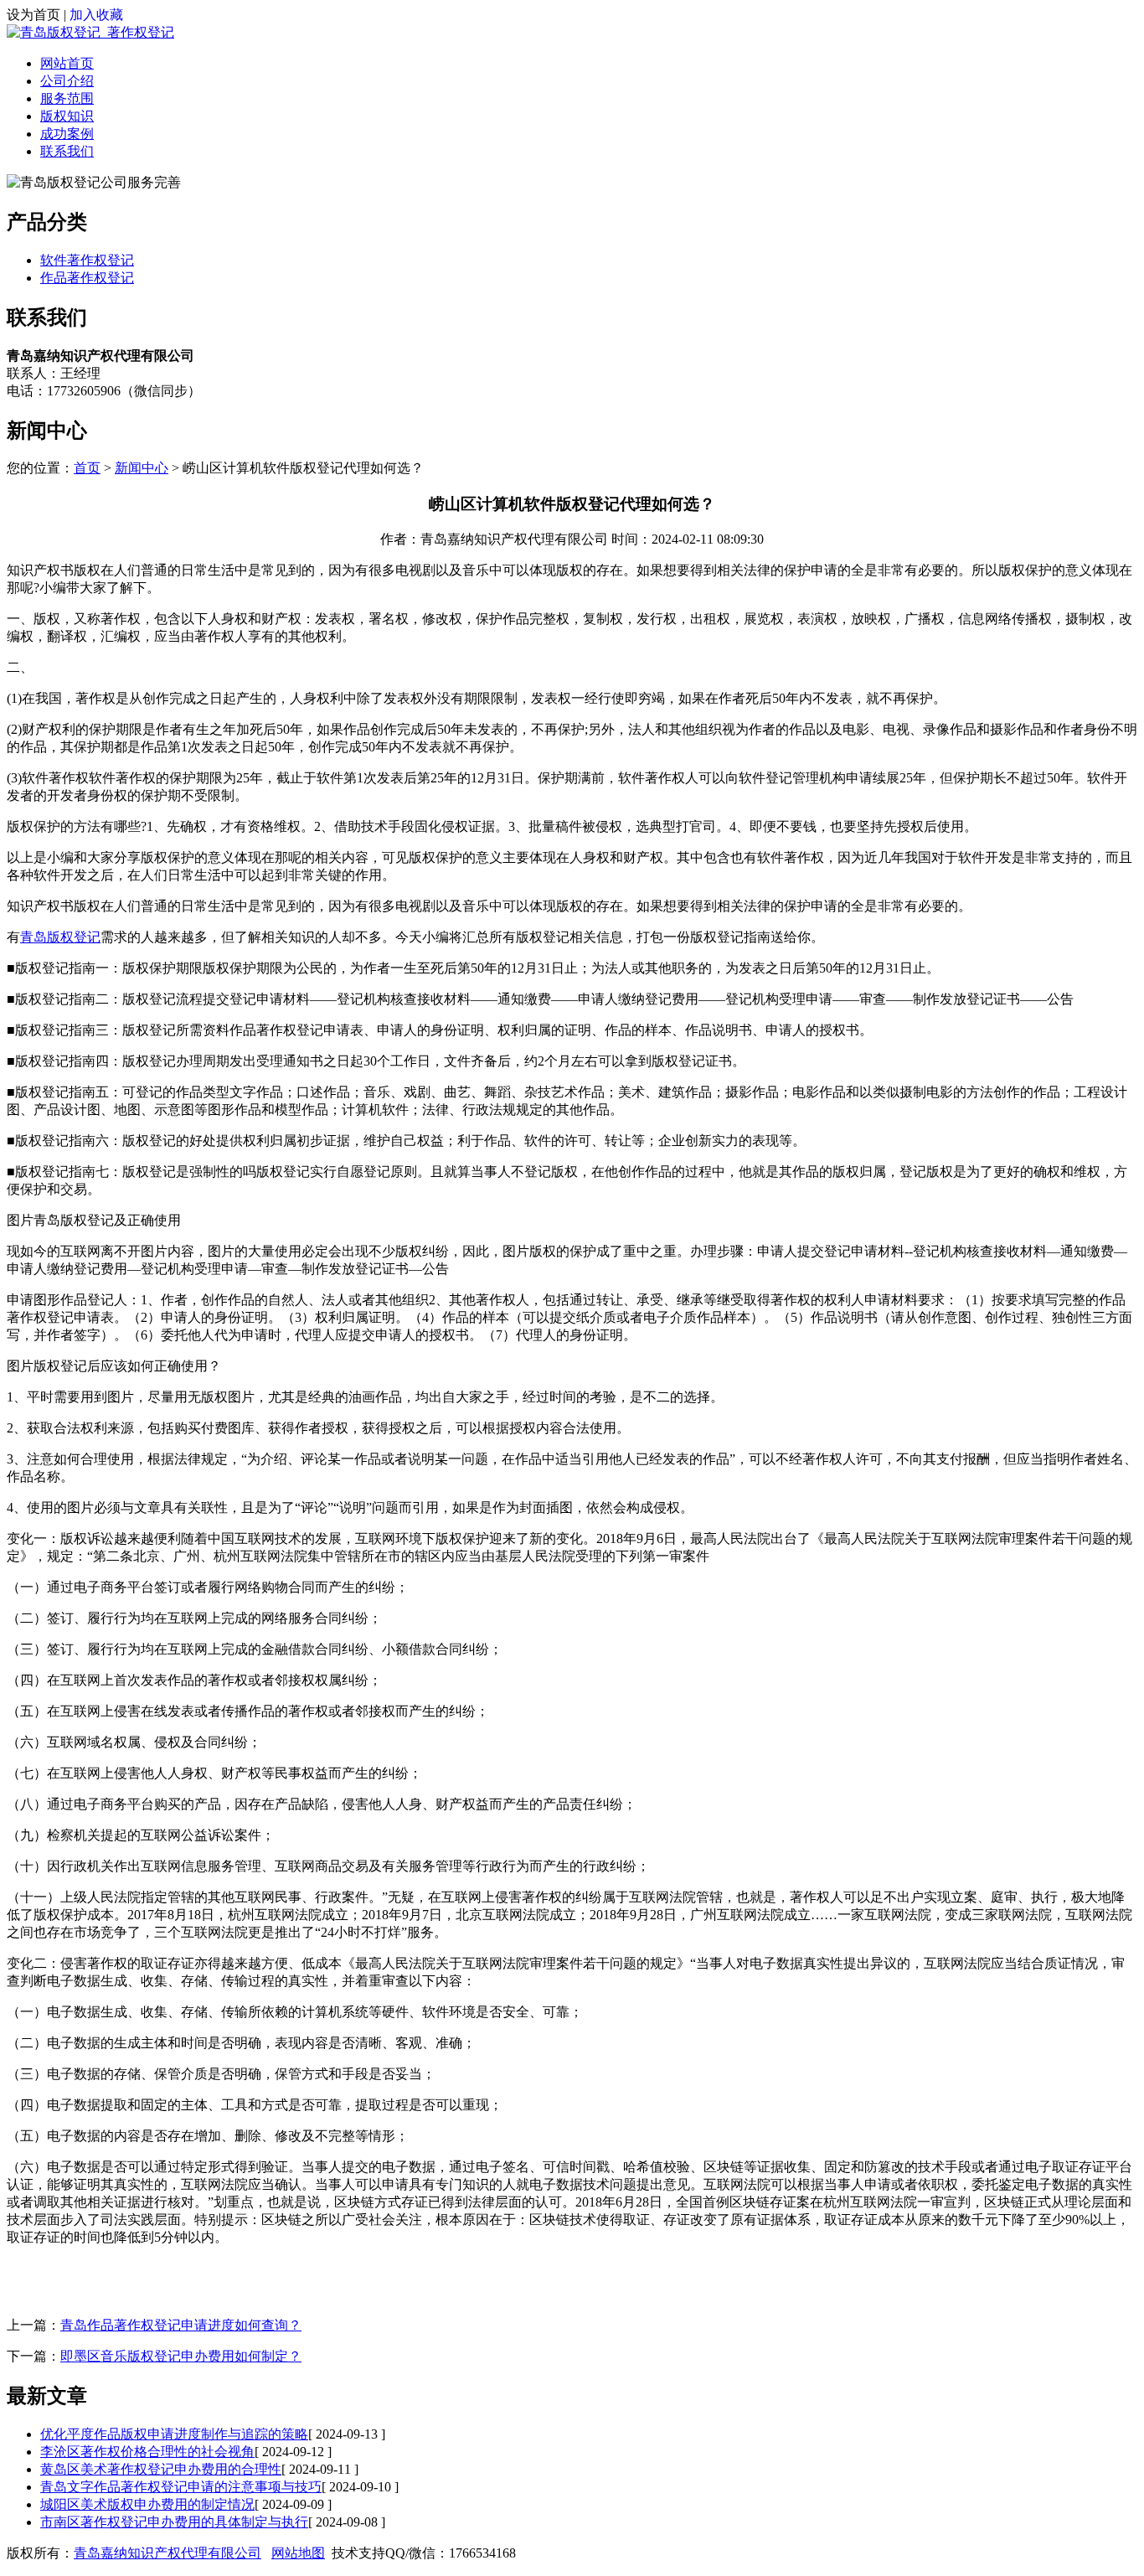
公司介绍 (67, 81)
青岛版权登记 (60, 937)
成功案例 (67, 134)
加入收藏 (96, 15)
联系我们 (67, 151)
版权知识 (67, 116)
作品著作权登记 (87, 278)
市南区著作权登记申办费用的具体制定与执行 (174, 2522)
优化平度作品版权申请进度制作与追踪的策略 (174, 2434)
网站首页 (67, 63)
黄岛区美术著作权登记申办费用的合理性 (161, 2469)
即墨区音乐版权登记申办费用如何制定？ (181, 2356)
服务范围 (67, 98)
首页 (87, 468)
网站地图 (298, 2553)
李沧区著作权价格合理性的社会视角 (147, 2452)
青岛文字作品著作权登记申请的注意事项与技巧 (181, 2487)
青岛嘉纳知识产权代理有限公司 (167, 2553)
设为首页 (33, 15)
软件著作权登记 (87, 260)
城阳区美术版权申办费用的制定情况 (147, 2504)
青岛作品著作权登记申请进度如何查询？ (181, 2325)
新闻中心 (142, 468)
